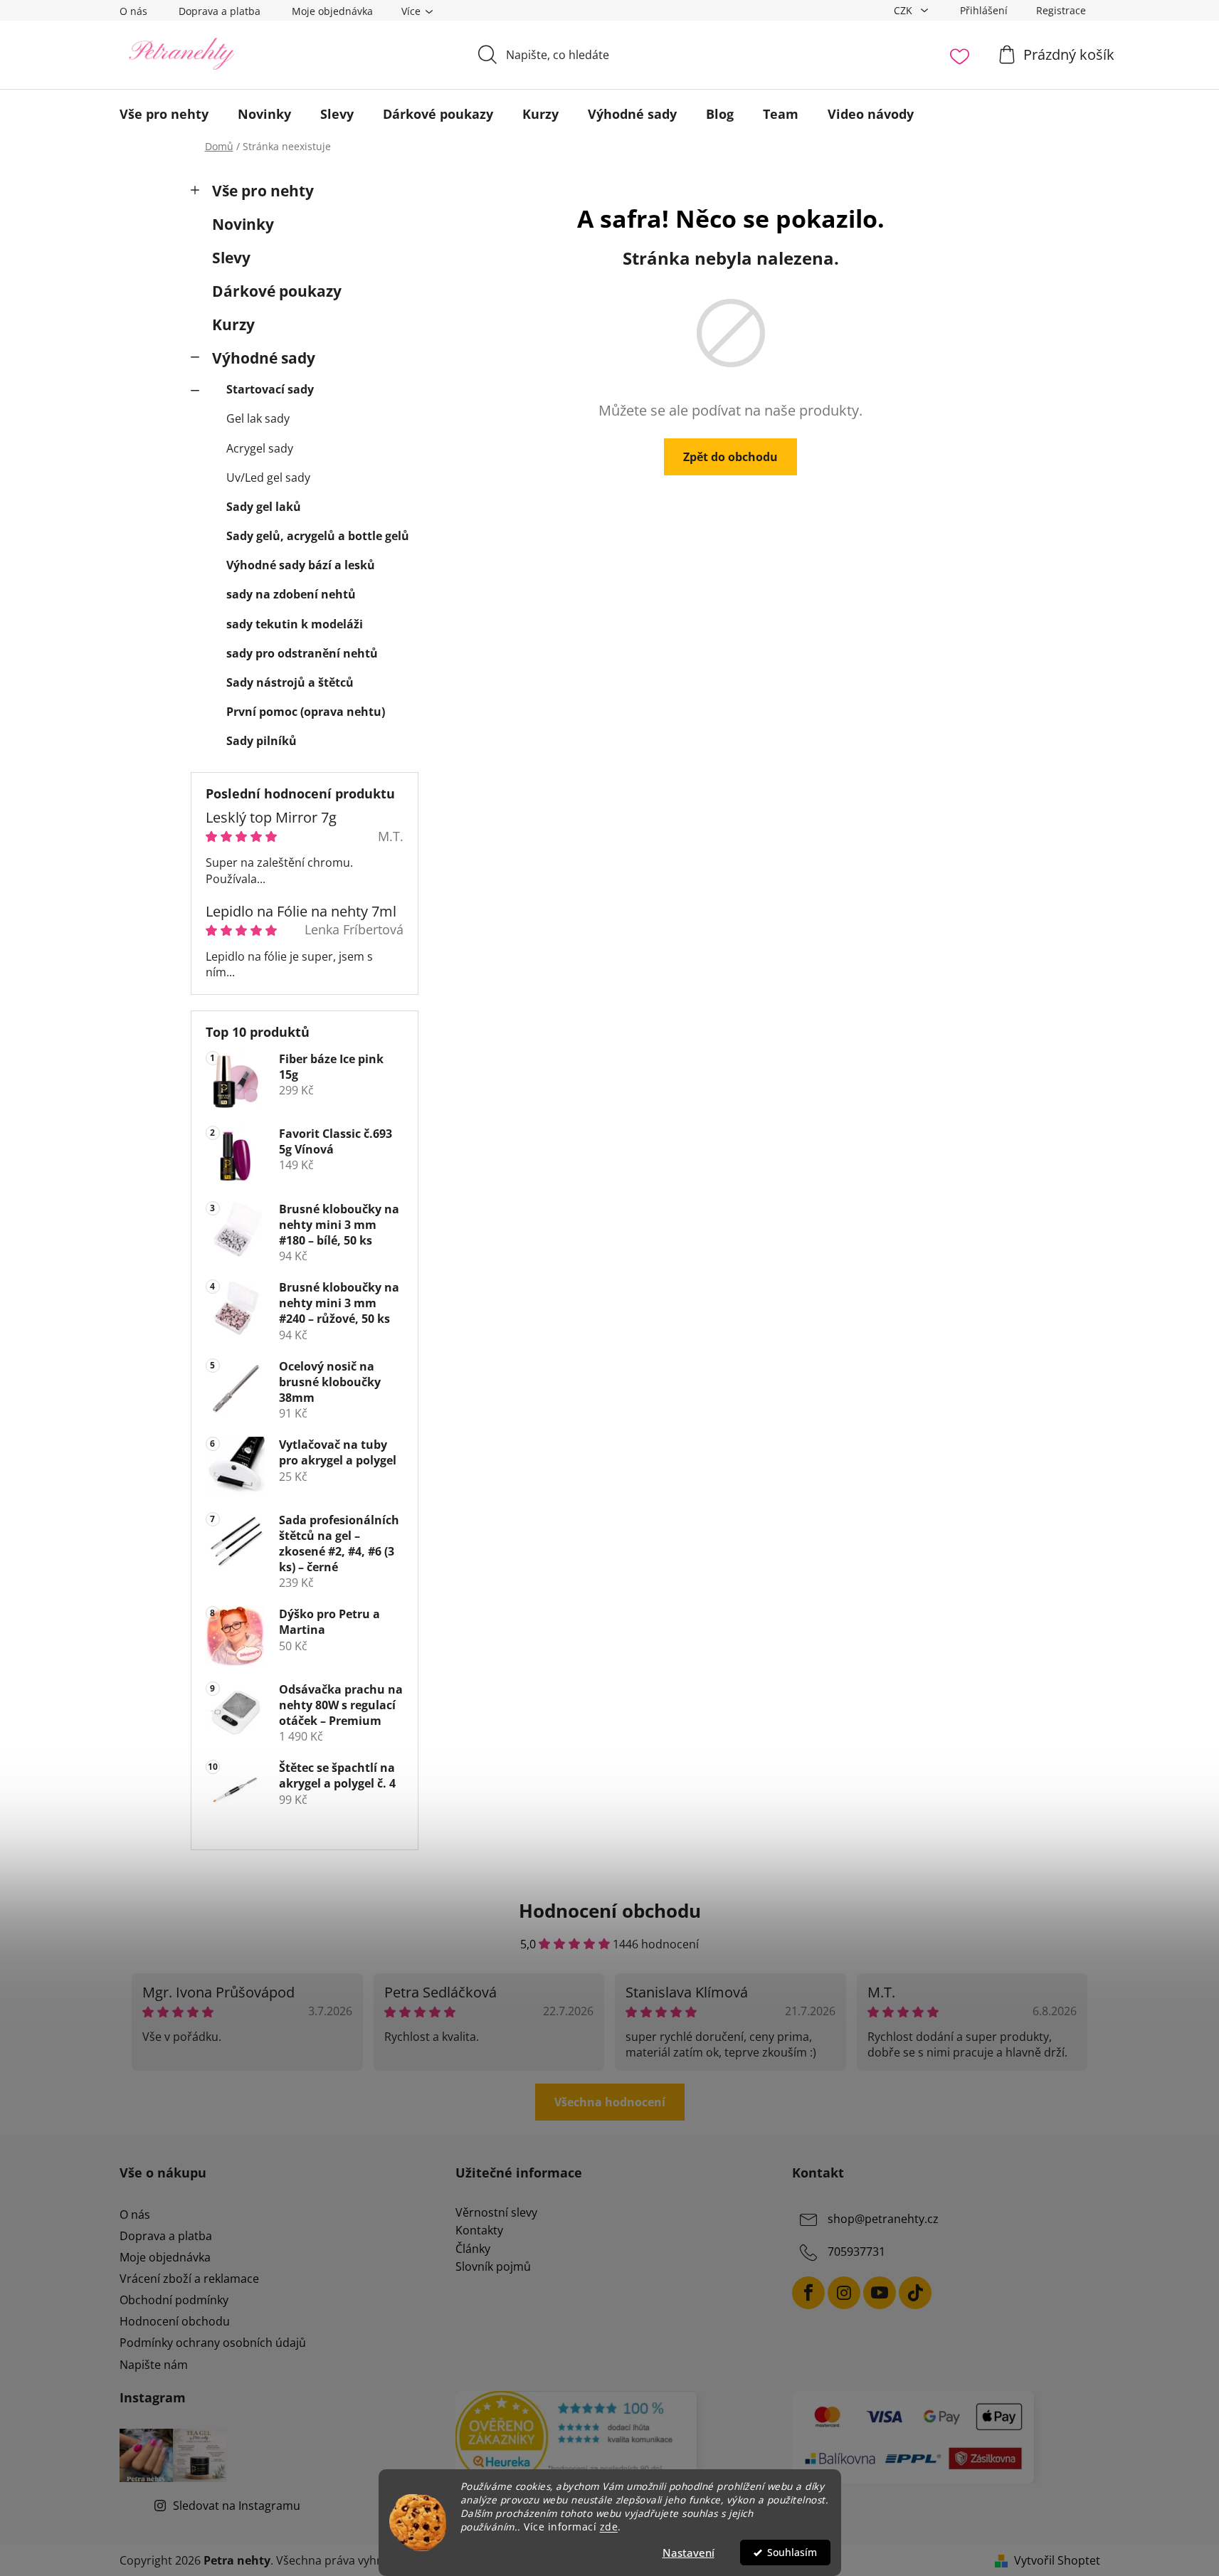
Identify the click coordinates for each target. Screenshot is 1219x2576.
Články (473, 2249)
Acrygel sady (260, 448)
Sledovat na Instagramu (237, 2506)
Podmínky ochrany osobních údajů (213, 2343)
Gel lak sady (258, 418)
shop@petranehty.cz (883, 2219)
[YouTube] (880, 2293)
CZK (904, 10)
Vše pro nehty (263, 191)
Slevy (231, 258)
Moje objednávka (332, 11)
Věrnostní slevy (496, 2213)
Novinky (243, 224)
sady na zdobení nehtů (291, 594)
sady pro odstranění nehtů (302, 653)
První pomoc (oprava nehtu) (306, 712)
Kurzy (233, 324)
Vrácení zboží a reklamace (189, 2279)
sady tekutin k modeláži (295, 624)
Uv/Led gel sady (268, 477)
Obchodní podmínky (174, 2300)
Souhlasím (792, 2553)
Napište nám (154, 2365)
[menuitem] (164, 114)
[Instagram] (844, 2293)
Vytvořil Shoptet (1057, 2560)
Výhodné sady (264, 358)
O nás (133, 11)
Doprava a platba (220, 11)
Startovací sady (270, 389)
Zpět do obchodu (730, 457)
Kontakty (479, 2231)
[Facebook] (808, 2293)
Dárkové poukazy (277, 291)
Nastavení (688, 2553)
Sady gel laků (264, 507)
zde (609, 2527)
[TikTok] (915, 2293)
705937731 (856, 2252)
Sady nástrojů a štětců (290, 682)
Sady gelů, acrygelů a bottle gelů (318, 536)
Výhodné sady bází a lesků (301, 565)
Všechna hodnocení (610, 2102)
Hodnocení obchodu (175, 2321)
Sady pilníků (262, 741)
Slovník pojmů (493, 2267)
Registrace (1061, 10)
